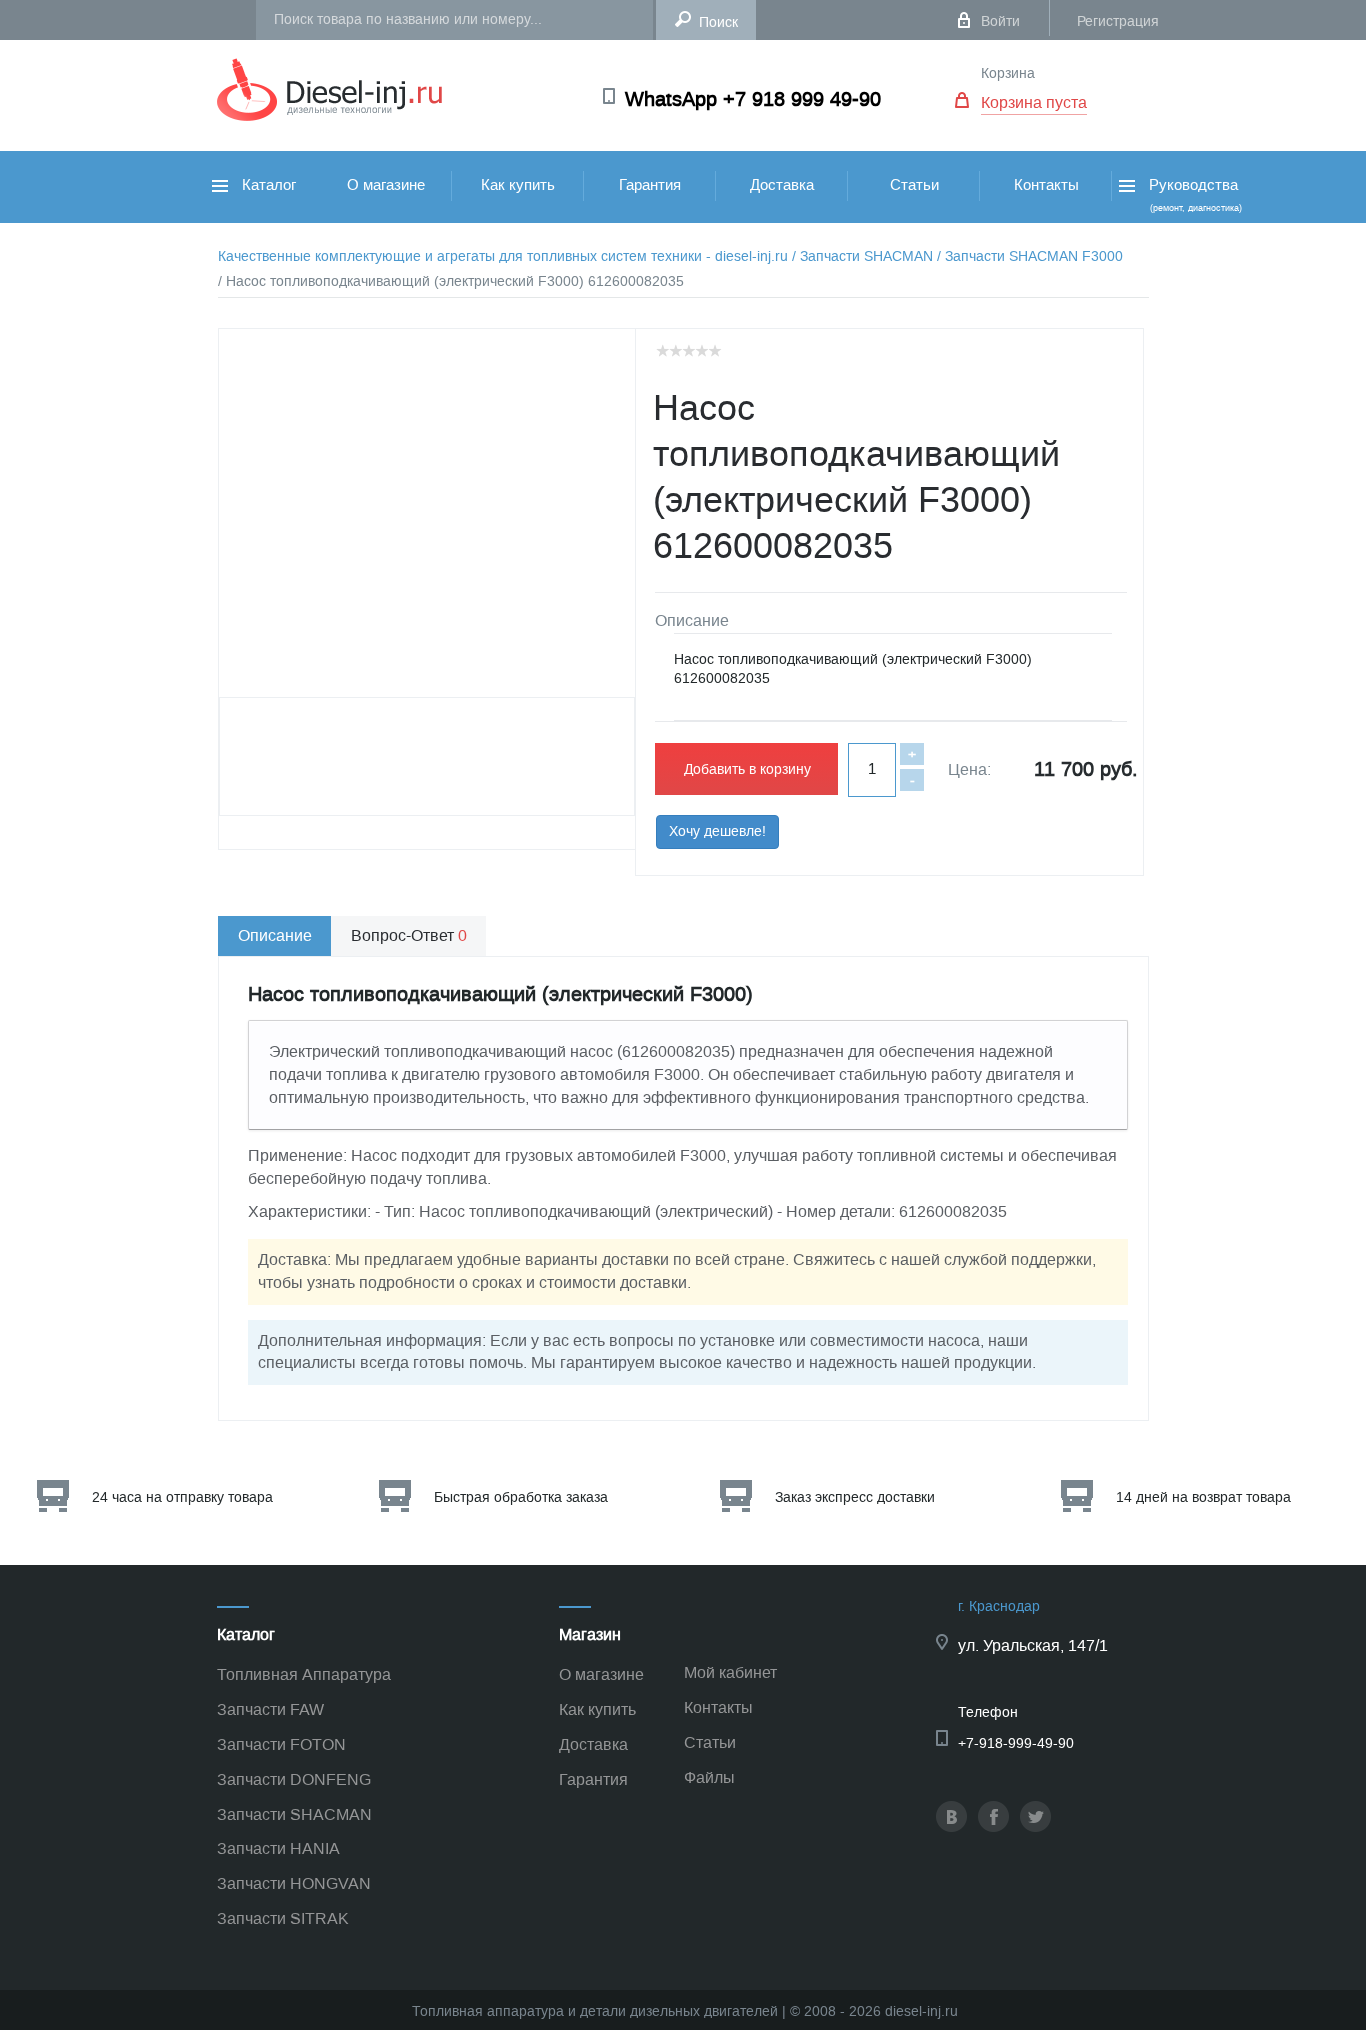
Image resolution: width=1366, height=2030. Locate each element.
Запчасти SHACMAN (294, 1814)
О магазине (386, 185)
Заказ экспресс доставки (855, 1497)
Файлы (709, 1777)
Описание (275, 935)
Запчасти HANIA (278, 1848)
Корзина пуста (1034, 102)
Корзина (1008, 73)
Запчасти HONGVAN (294, 1883)
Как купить (518, 185)
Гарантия (650, 185)
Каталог (267, 185)
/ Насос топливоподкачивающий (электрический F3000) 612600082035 (451, 281)
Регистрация (1118, 21)
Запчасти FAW (270, 1709)
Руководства (1193, 194)
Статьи (914, 185)
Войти (1000, 21)
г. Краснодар (999, 1606)
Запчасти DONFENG (294, 1779)
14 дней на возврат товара (1203, 1497)
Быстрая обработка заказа (521, 1497)
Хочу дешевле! (717, 831)
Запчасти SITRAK (283, 1918)
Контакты (1046, 185)
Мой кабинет (730, 1672)
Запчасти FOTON (281, 1744)
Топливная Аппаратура (304, 1674)
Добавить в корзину (747, 769)
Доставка (782, 185)
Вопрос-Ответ (409, 935)
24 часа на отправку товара (182, 1497)
